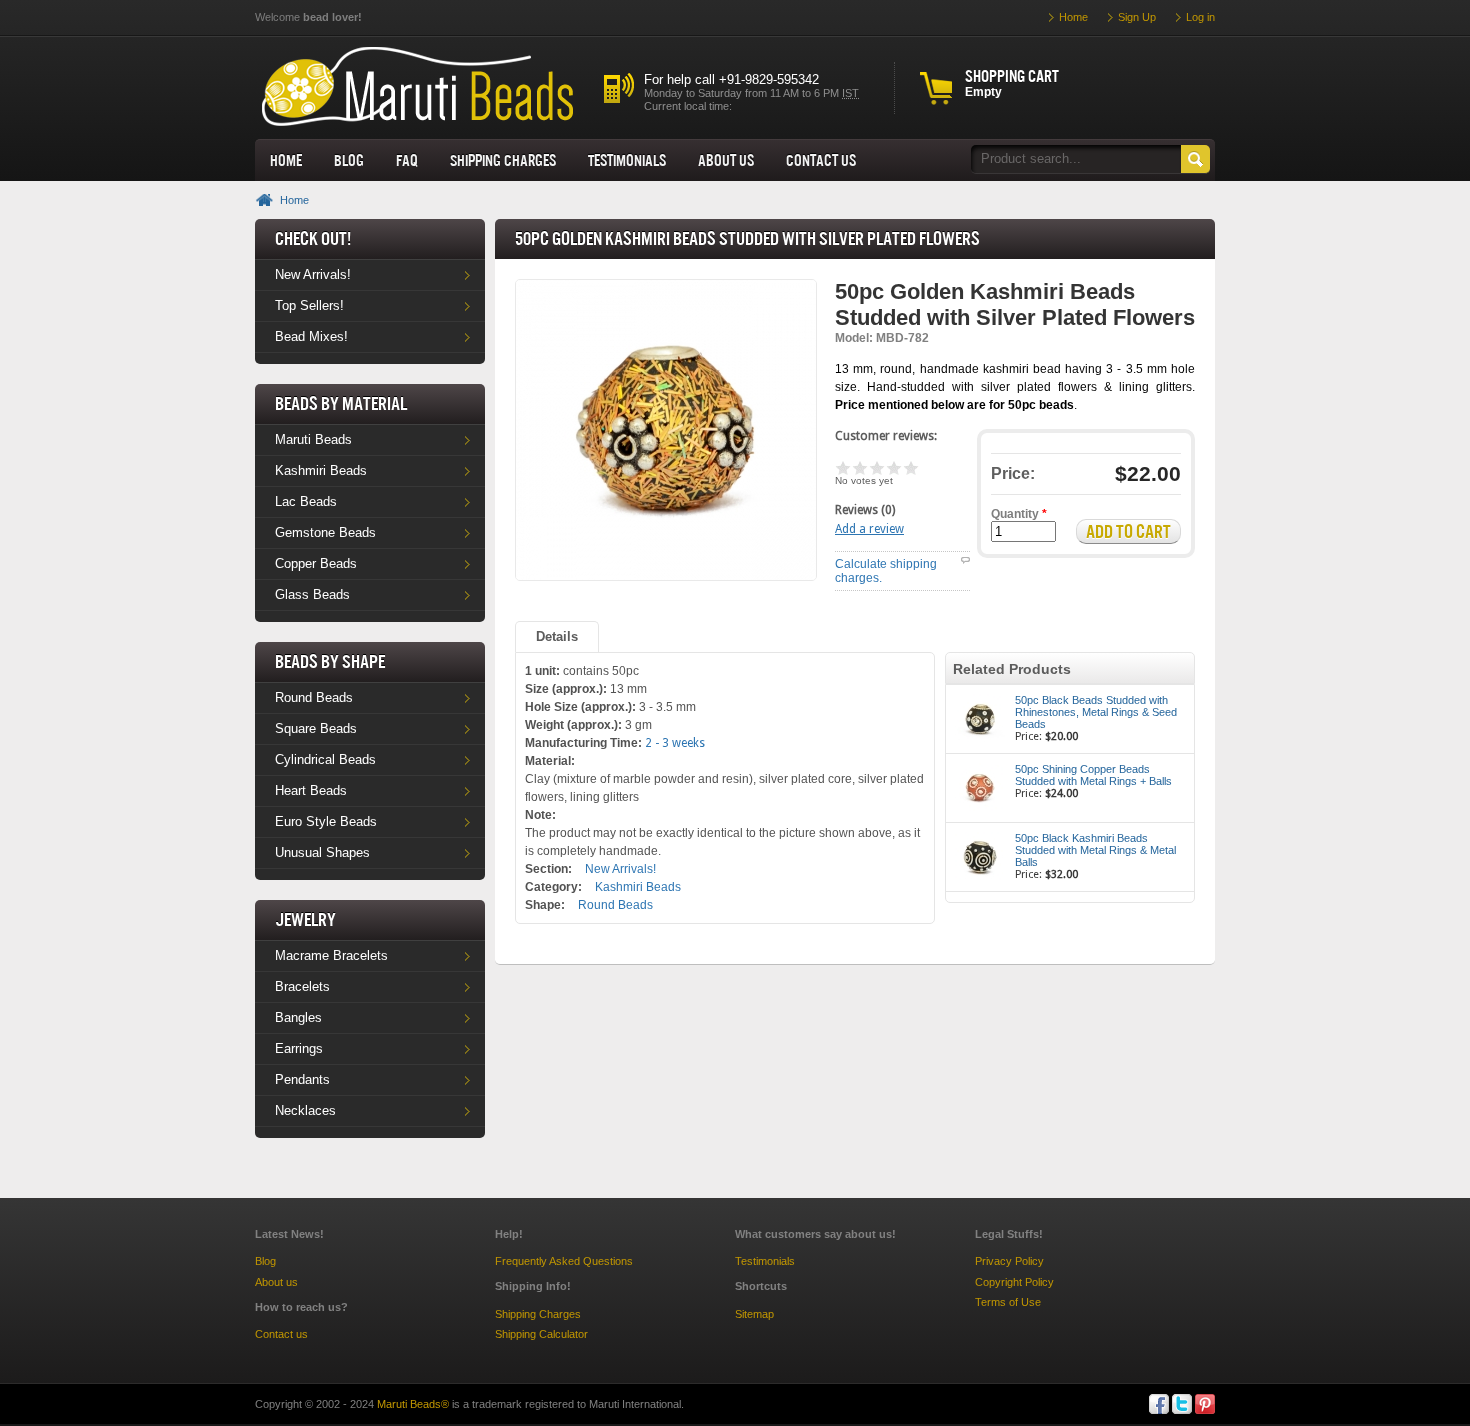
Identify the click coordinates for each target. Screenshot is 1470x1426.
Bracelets (302, 986)
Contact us (281, 1334)
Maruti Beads (313, 439)
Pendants (302, 1079)
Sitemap (754, 1314)
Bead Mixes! (311, 336)
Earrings (299, 1048)
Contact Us (821, 160)
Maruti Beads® (413, 1404)
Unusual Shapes (322, 852)
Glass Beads (312, 594)
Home (286, 160)
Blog (349, 160)
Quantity (1019, 514)
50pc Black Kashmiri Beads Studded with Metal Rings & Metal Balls (1095, 850)
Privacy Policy (1009, 1261)
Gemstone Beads (325, 532)
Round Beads (314, 697)
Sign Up (1137, 17)
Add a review (869, 529)
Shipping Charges (503, 160)
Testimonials (627, 160)
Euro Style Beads (326, 821)
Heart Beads (311, 790)
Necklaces (305, 1110)
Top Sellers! (309, 305)
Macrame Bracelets (331, 955)
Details (557, 636)
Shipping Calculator (541, 1334)
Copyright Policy (1014, 1282)
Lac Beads (306, 501)
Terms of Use (1008, 1302)
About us (726, 160)
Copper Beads (316, 563)
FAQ (407, 160)
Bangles (298, 1017)
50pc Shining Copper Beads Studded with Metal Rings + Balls (1093, 775)
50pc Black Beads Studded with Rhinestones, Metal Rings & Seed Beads (1096, 712)
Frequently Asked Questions (564, 1261)
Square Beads (316, 728)
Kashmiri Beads (321, 470)
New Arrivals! (313, 274)
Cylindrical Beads (325, 759)
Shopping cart (1012, 76)
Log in (1200, 17)
